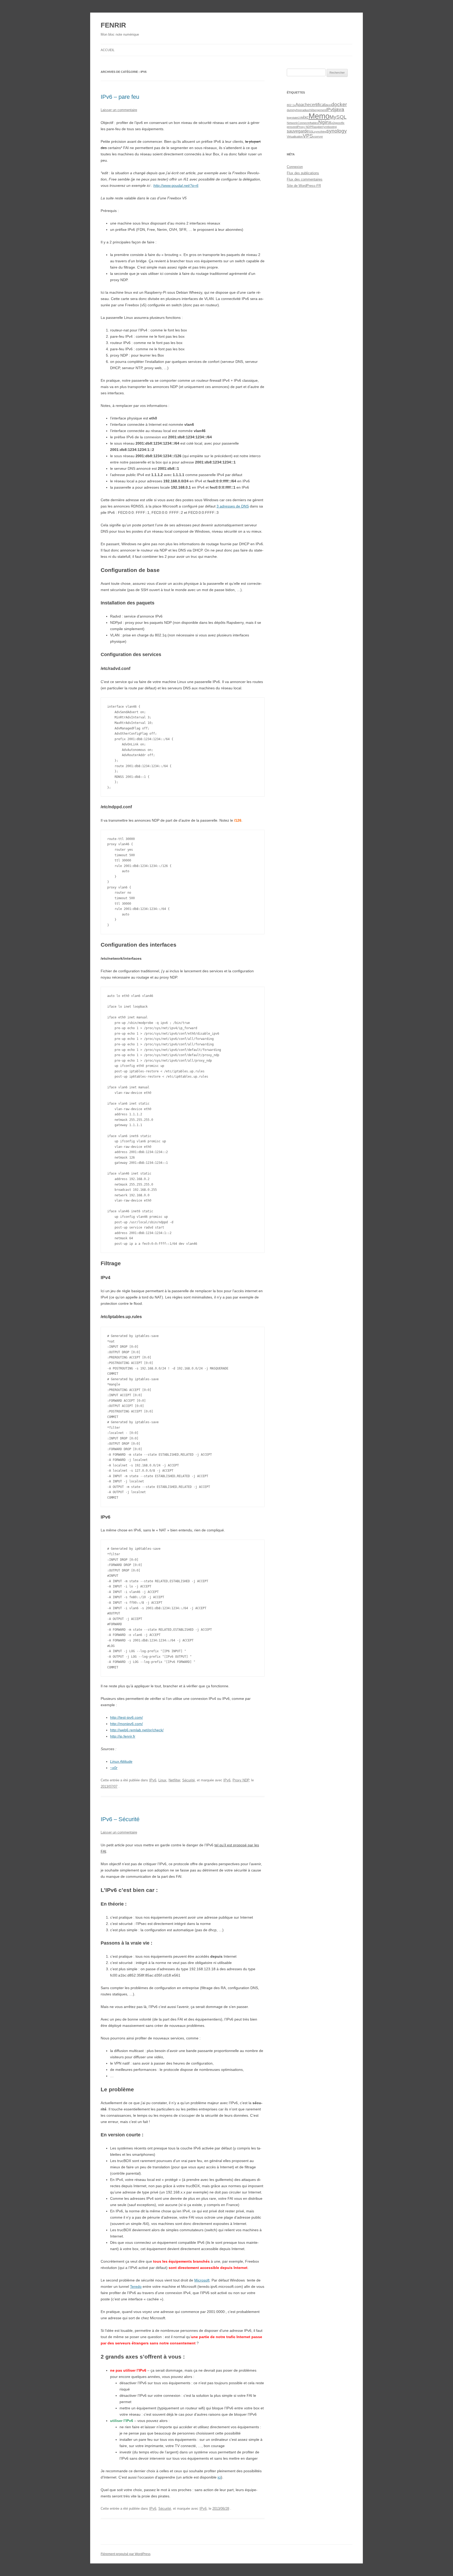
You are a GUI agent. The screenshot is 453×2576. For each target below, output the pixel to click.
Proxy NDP (241, 1780)
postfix (340, 123)
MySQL (338, 117)
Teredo (136, 2286)
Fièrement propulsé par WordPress (126, 2554)
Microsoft (202, 2280)
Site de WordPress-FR (304, 186)
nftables (313, 123)
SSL (311, 132)
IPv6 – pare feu (120, 97)
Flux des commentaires (305, 179)
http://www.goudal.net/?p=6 (176, 185)
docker (339, 104)
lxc (306, 117)
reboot (329, 127)
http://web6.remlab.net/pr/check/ (137, 1730)
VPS (308, 136)
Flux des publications (303, 173)
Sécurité (188, 1780)
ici (219, 2477)
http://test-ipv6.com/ (126, 1717)
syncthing (320, 132)
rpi (335, 127)
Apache (303, 105)
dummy (292, 110)
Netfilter (174, 1780)
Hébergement (318, 110)
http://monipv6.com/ (126, 1724)
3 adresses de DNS (233, 506)
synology (337, 131)
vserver (318, 137)
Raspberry (319, 127)
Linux (162, 1780)
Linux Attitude (121, 1761)
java (339, 109)
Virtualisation (295, 137)
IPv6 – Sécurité (120, 1819)
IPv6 (153, 1780)
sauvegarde (298, 131)
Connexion (295, 167)
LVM (301, 118)
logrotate (292, 118)
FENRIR (113, 25)
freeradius (303, 110)
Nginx (325, 122)
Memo (319, 116)
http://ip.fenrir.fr (123, 1736)
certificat (318, 105)
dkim (328, 105)
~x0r (114, 1768)
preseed (292, 127)
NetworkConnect (298, 123)
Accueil (108, 50)
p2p (334, 123)
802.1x (291, 105)
